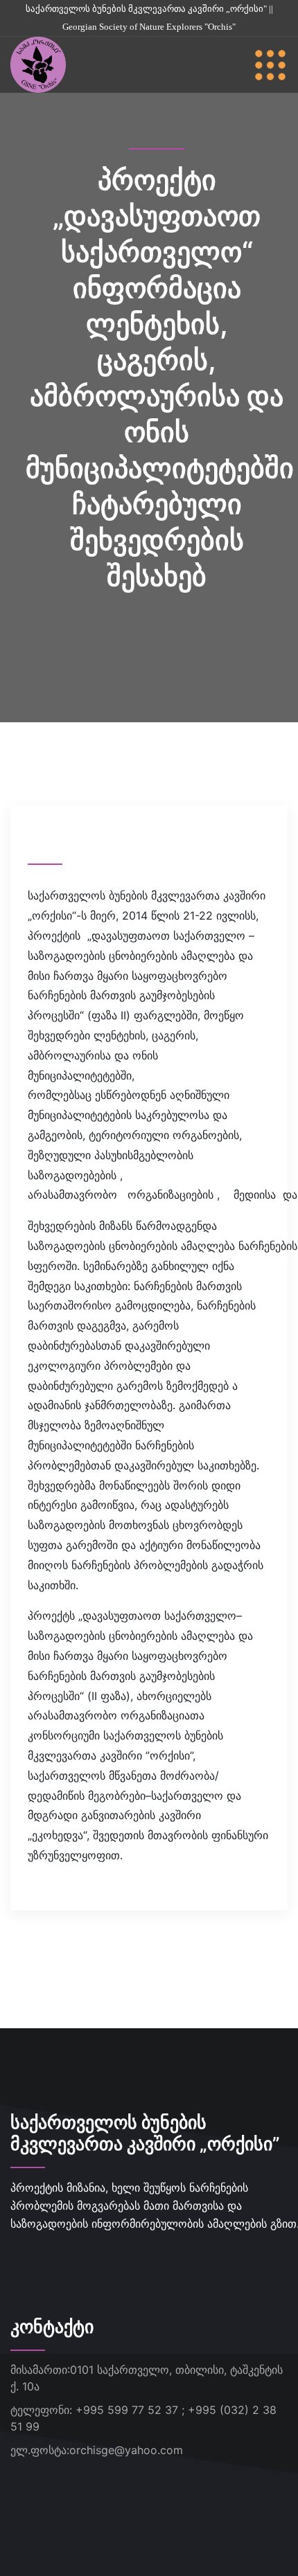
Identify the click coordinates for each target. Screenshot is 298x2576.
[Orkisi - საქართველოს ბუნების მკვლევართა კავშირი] (38, 64)
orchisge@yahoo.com (126, 2450)
